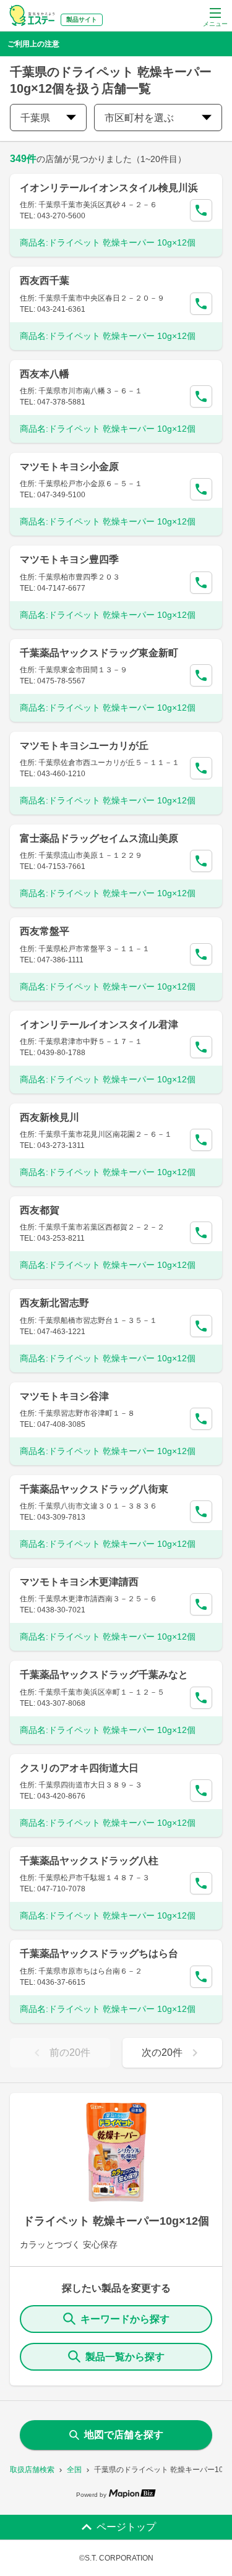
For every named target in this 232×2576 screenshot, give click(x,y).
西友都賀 (40, 1210)
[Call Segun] (201, 210)
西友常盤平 (45, 931)
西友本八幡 (45, 374)
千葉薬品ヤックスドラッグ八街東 (94, 1489)
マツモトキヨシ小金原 (69, 467)
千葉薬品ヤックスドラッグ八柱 (89, 1861)
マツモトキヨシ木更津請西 (79, 1582)
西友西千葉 (45, 280)
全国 (74, 2470)
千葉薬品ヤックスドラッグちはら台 (99, 1953)
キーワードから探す (125, 2319)
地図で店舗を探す (124, 2435)
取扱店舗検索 (32, 2470)
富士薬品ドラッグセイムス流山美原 (99, 838)
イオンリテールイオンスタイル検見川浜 (109, 188)
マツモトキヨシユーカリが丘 (84, 746)
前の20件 (70, 2052)
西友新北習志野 (54, 1303)
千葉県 (35, 118)
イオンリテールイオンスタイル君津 (99, 1025)
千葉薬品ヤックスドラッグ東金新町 (99, 653)
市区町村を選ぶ (139, 118)
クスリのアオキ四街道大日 (79, 1768)
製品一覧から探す (125, 2357)
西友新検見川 (49, 1117)
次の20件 (162, 2052)
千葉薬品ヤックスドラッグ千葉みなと (104, 1675)
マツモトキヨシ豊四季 (69, 559)
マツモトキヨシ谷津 (64, 1396)
